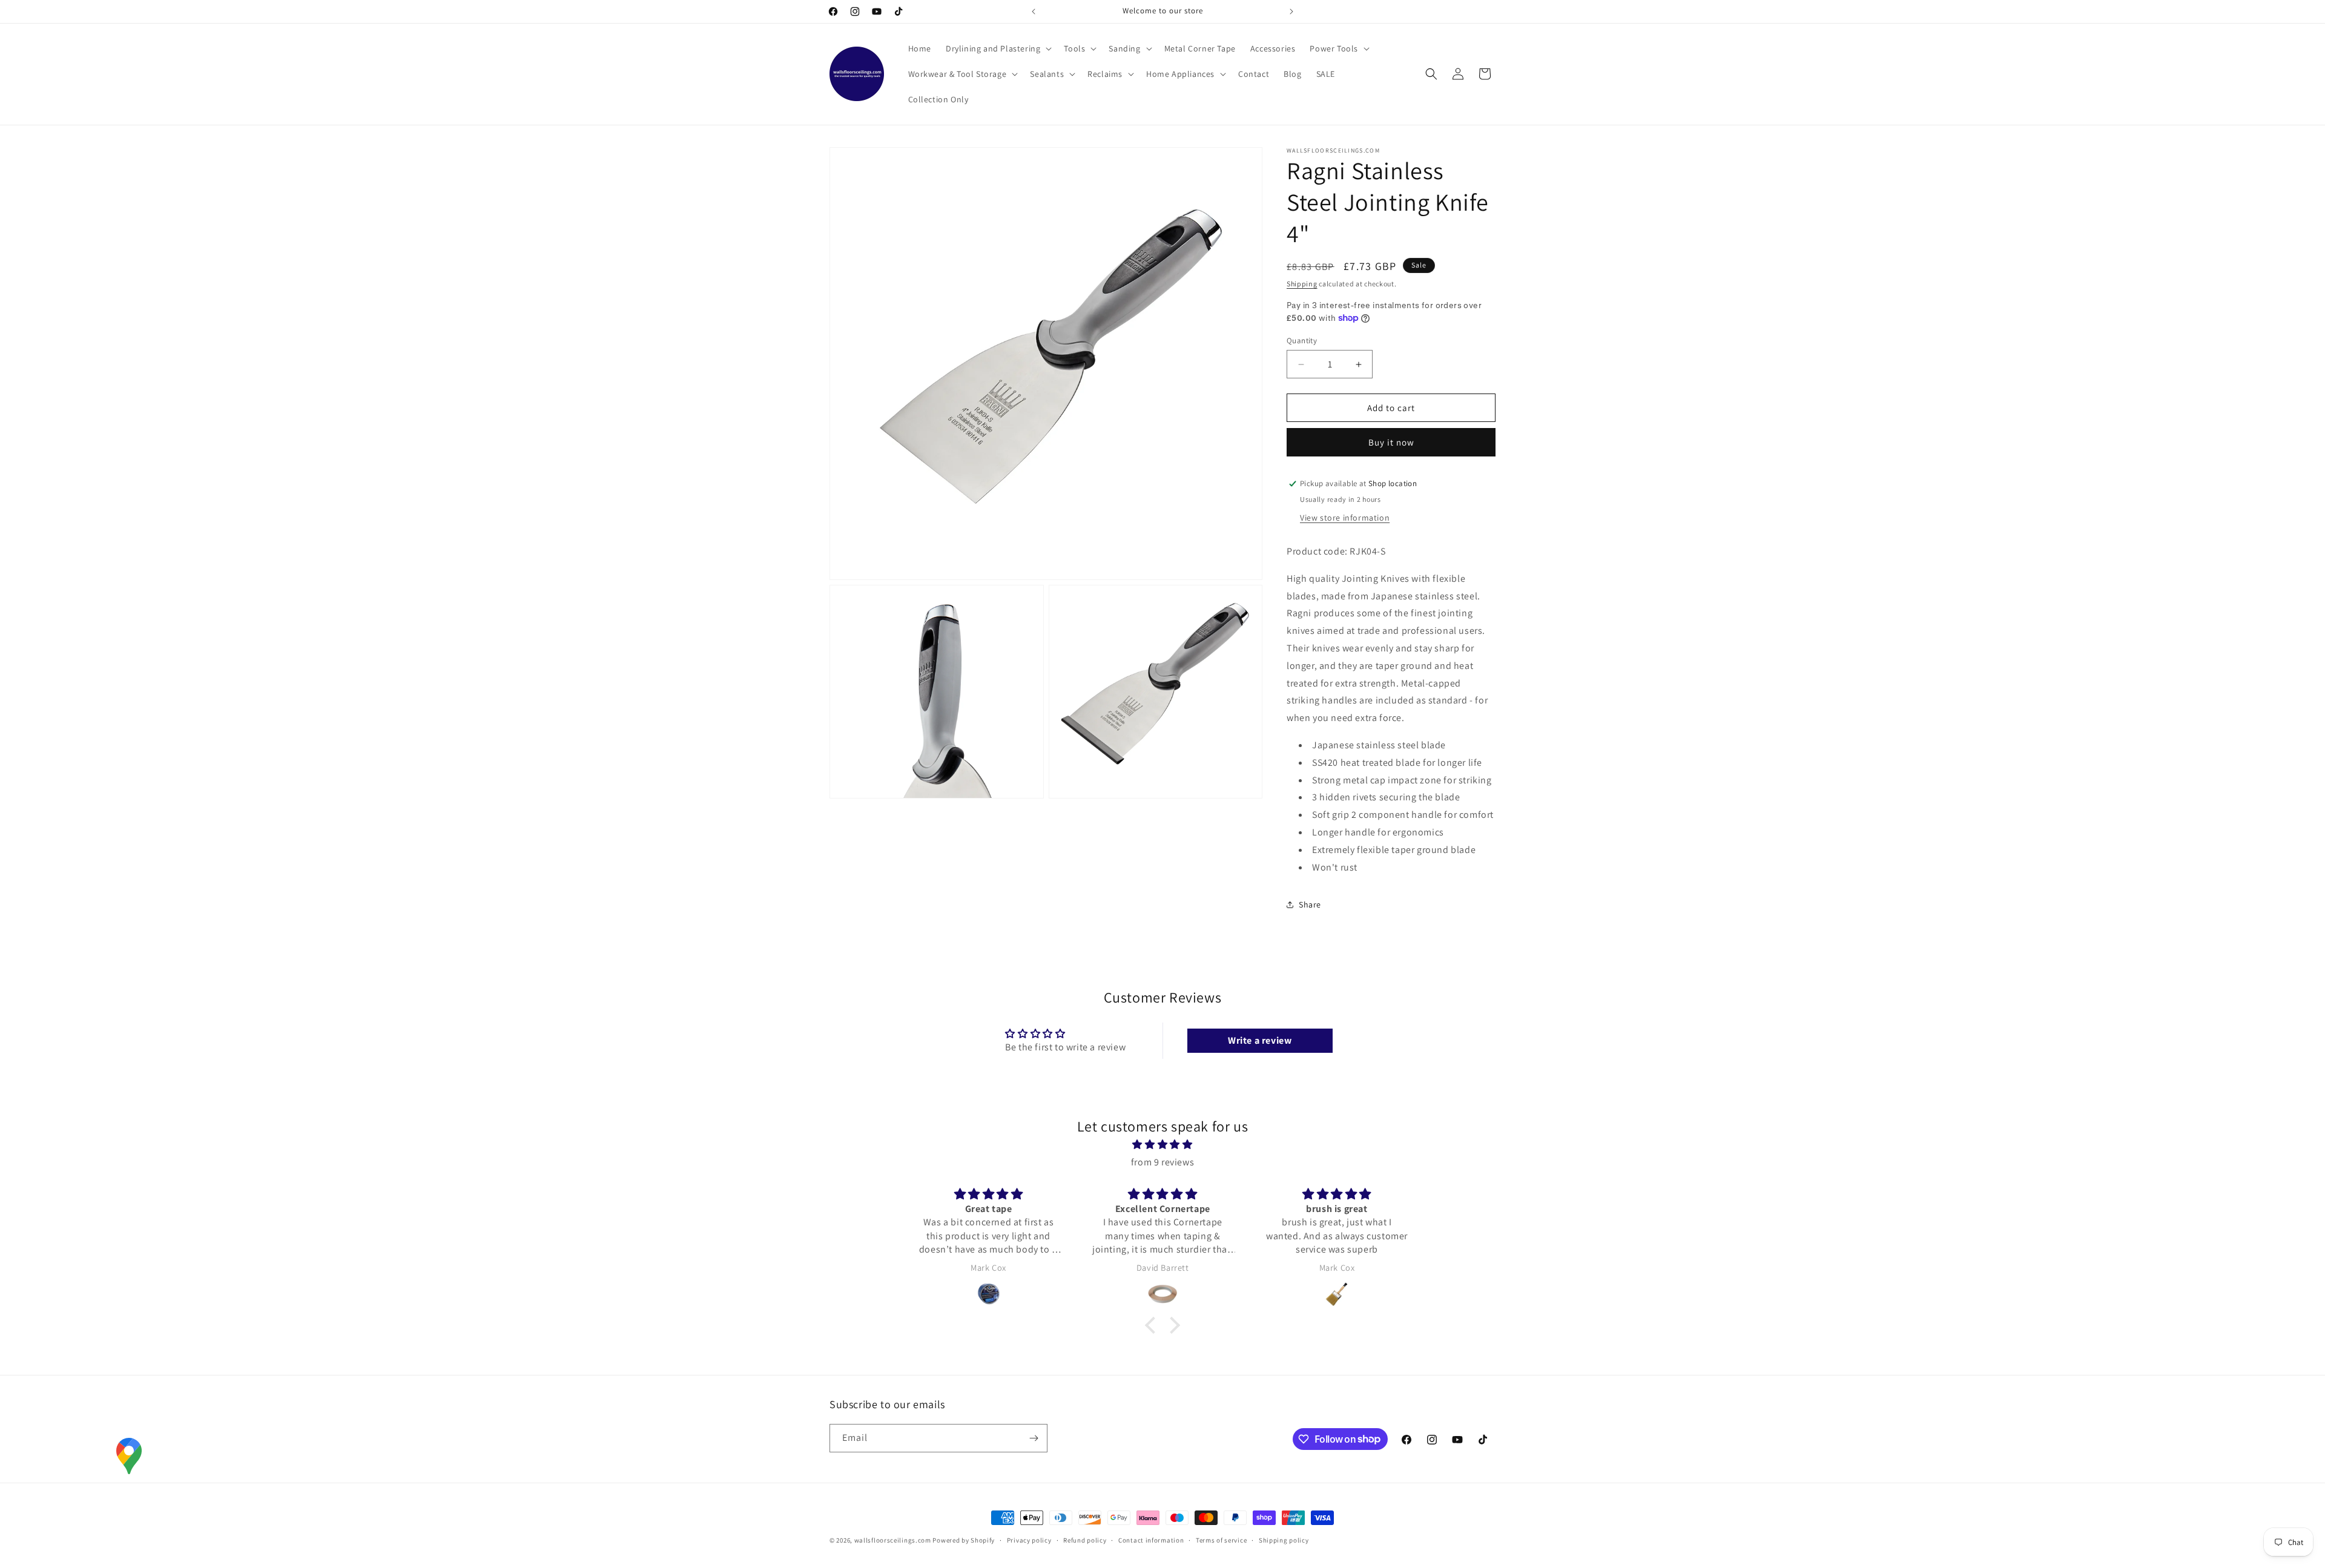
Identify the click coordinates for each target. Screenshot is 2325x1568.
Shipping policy (1284, 1540)
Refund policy (1085, 1540)
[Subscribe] (1034, 1438)
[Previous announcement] (1034, 12)
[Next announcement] (1291, 12)
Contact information (1151, 1540)
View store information (1345, 518)
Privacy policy (1029, 1540)
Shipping (1302, 284)
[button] (998, 48)
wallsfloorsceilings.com (893, 1540)
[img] (1162, 1145)
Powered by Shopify (964, 1540)
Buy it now (1391, 442)
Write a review (1260, 1040)
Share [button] (1310, 904)
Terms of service (1221, 1540)
